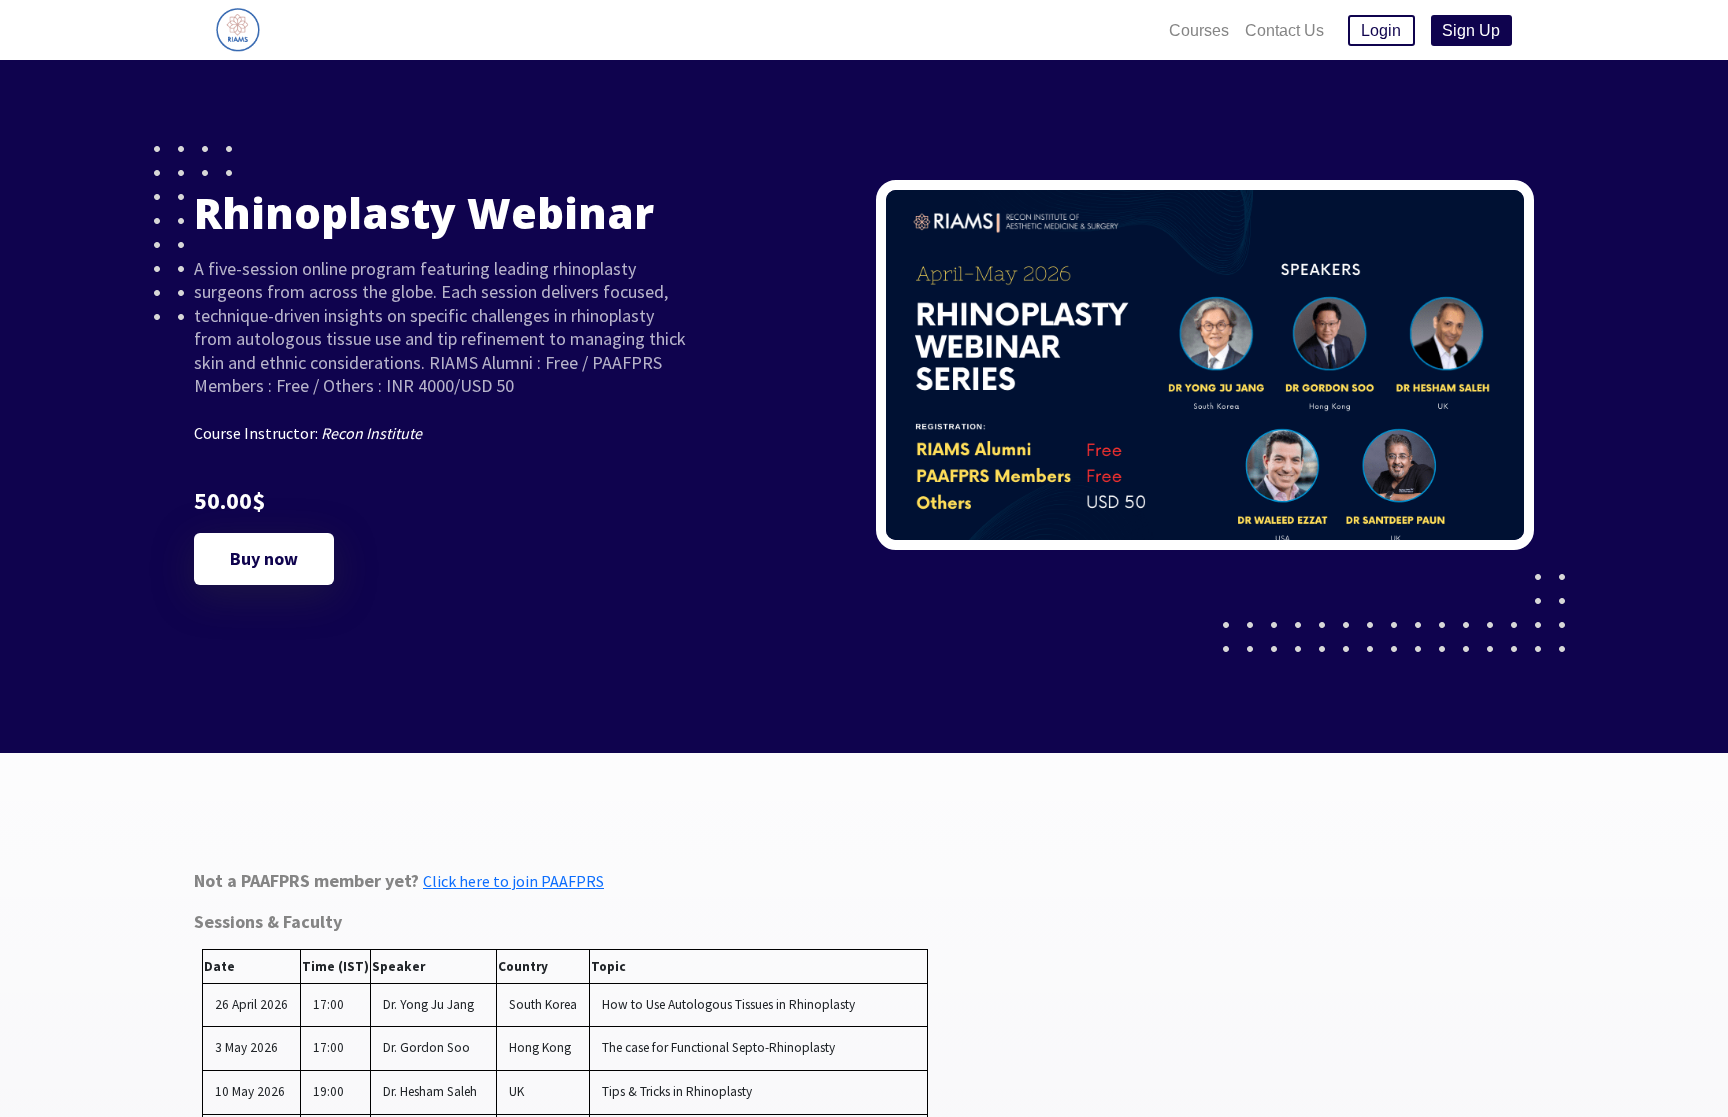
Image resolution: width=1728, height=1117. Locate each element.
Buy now (264, 558)
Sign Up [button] (1471, 30)
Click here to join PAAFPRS (513, 881)
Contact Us (1284, 30)
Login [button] (1381, 30)
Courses (1199, 30)
